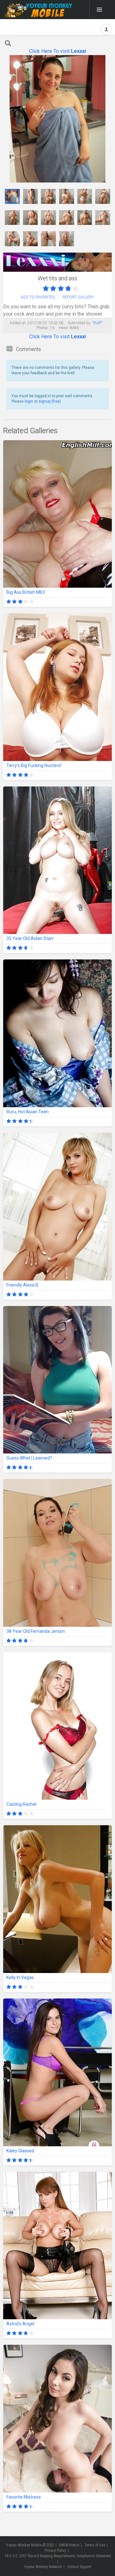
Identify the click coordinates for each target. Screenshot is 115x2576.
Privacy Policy (55, 2551)
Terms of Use (95, 2545)
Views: (64, 328)
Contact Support (79, 2567)
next (106, 119)
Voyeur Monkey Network (43, 2567)
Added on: (18, 323)
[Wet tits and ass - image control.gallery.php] (12, 196)
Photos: (43, 328)
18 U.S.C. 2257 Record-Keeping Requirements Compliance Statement (58, 2556)
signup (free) (50, 401)
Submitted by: (80, 323)
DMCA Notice (69, 2545)
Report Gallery (78, 297)
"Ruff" (97, 323)
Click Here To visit (57, 51)
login (29, 401)
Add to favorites (38, 297)
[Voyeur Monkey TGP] (38, 10)
